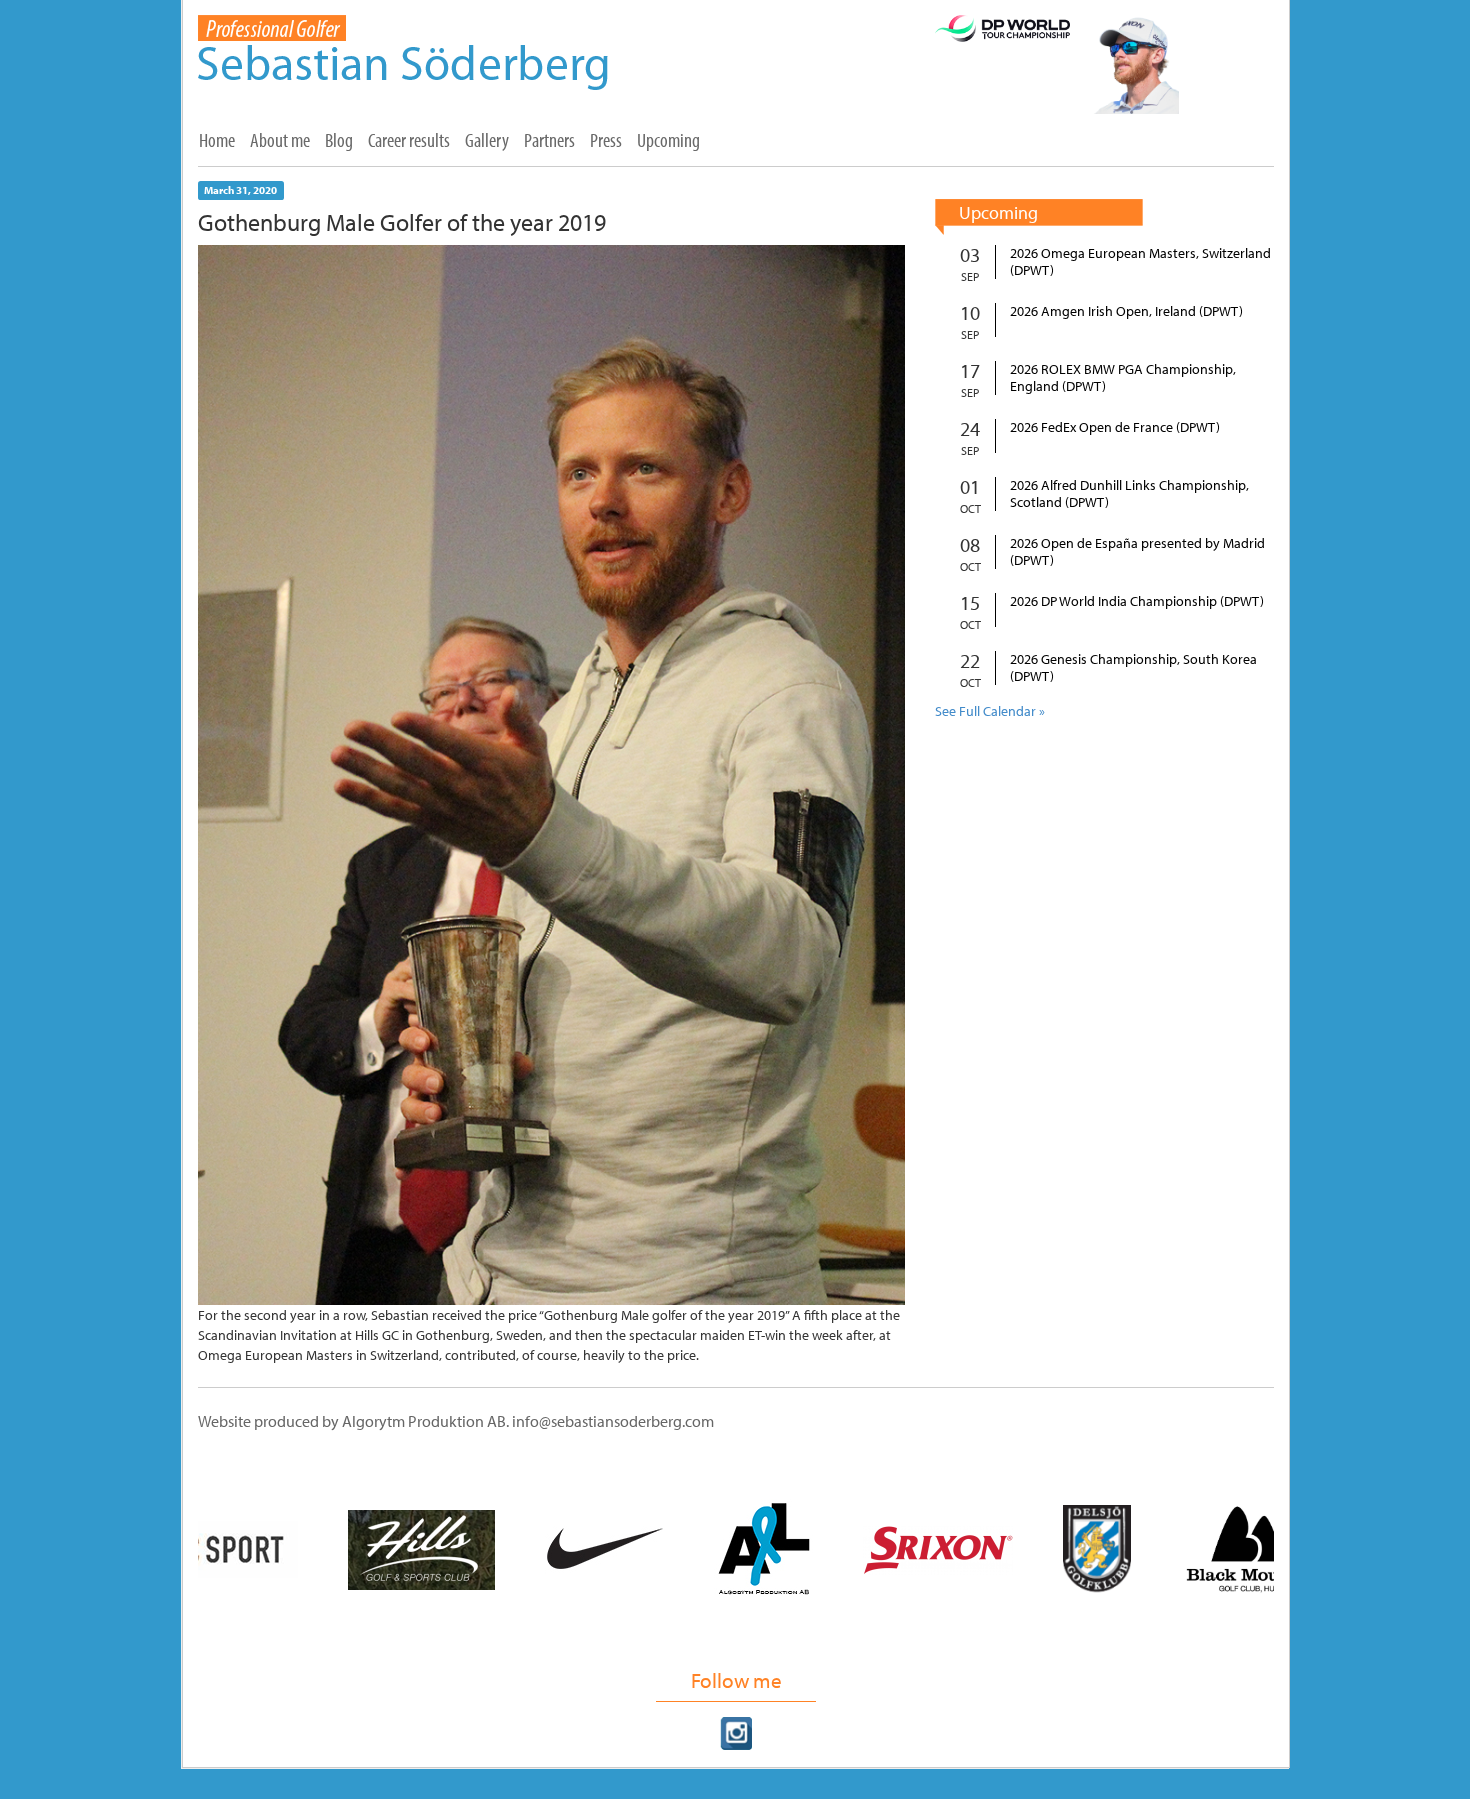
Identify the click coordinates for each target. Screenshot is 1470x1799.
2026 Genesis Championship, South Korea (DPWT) (1133, 668)
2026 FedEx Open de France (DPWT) (1115, 427)
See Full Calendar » (990, 711)
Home (217, 140)
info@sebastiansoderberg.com (613, 1421)
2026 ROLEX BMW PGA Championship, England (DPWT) (1123, 378)
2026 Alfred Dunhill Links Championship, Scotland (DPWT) (1129, 494)
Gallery (487, 140)
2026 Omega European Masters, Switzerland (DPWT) (1140, 262)
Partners (549, 140)
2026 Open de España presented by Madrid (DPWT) (1137, 552)
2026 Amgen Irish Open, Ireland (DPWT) (1126, 311)
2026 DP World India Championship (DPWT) (1137, 601)
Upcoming (668, 140)
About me (280, 140)
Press (606, 140)
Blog (339, 140)
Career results (409, 140)
